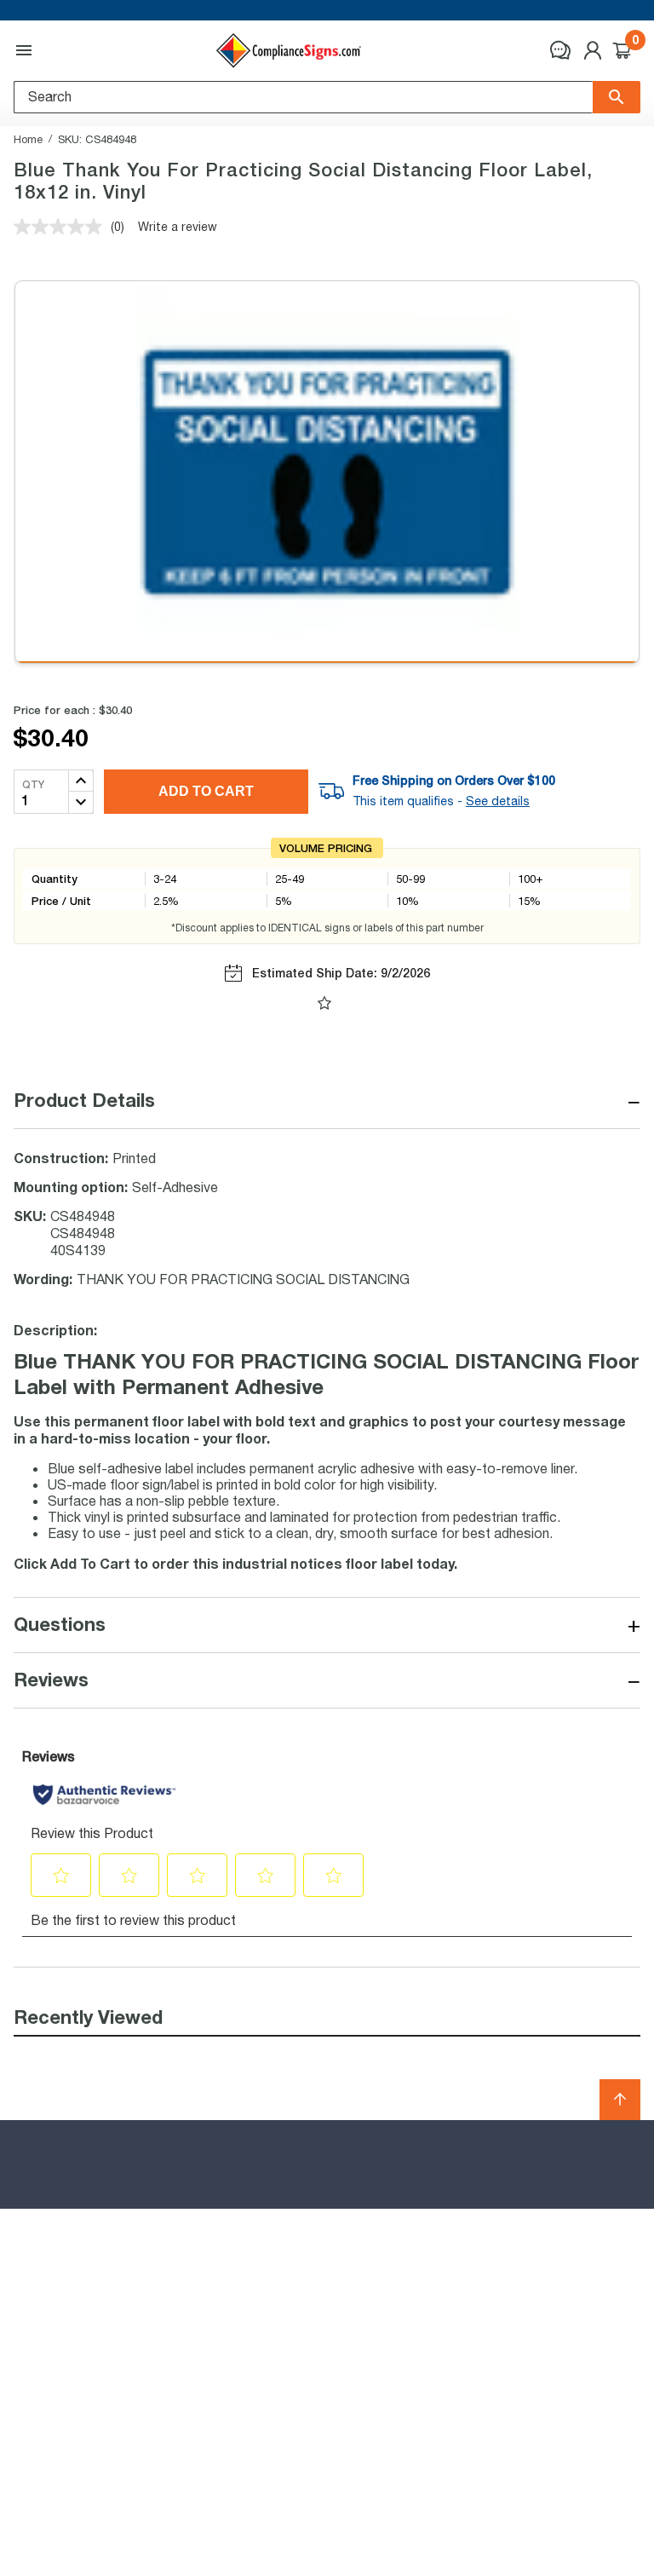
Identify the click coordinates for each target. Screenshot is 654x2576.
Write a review (178, 226)
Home (28, 139)
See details (498, 801)
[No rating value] (62, 227)
